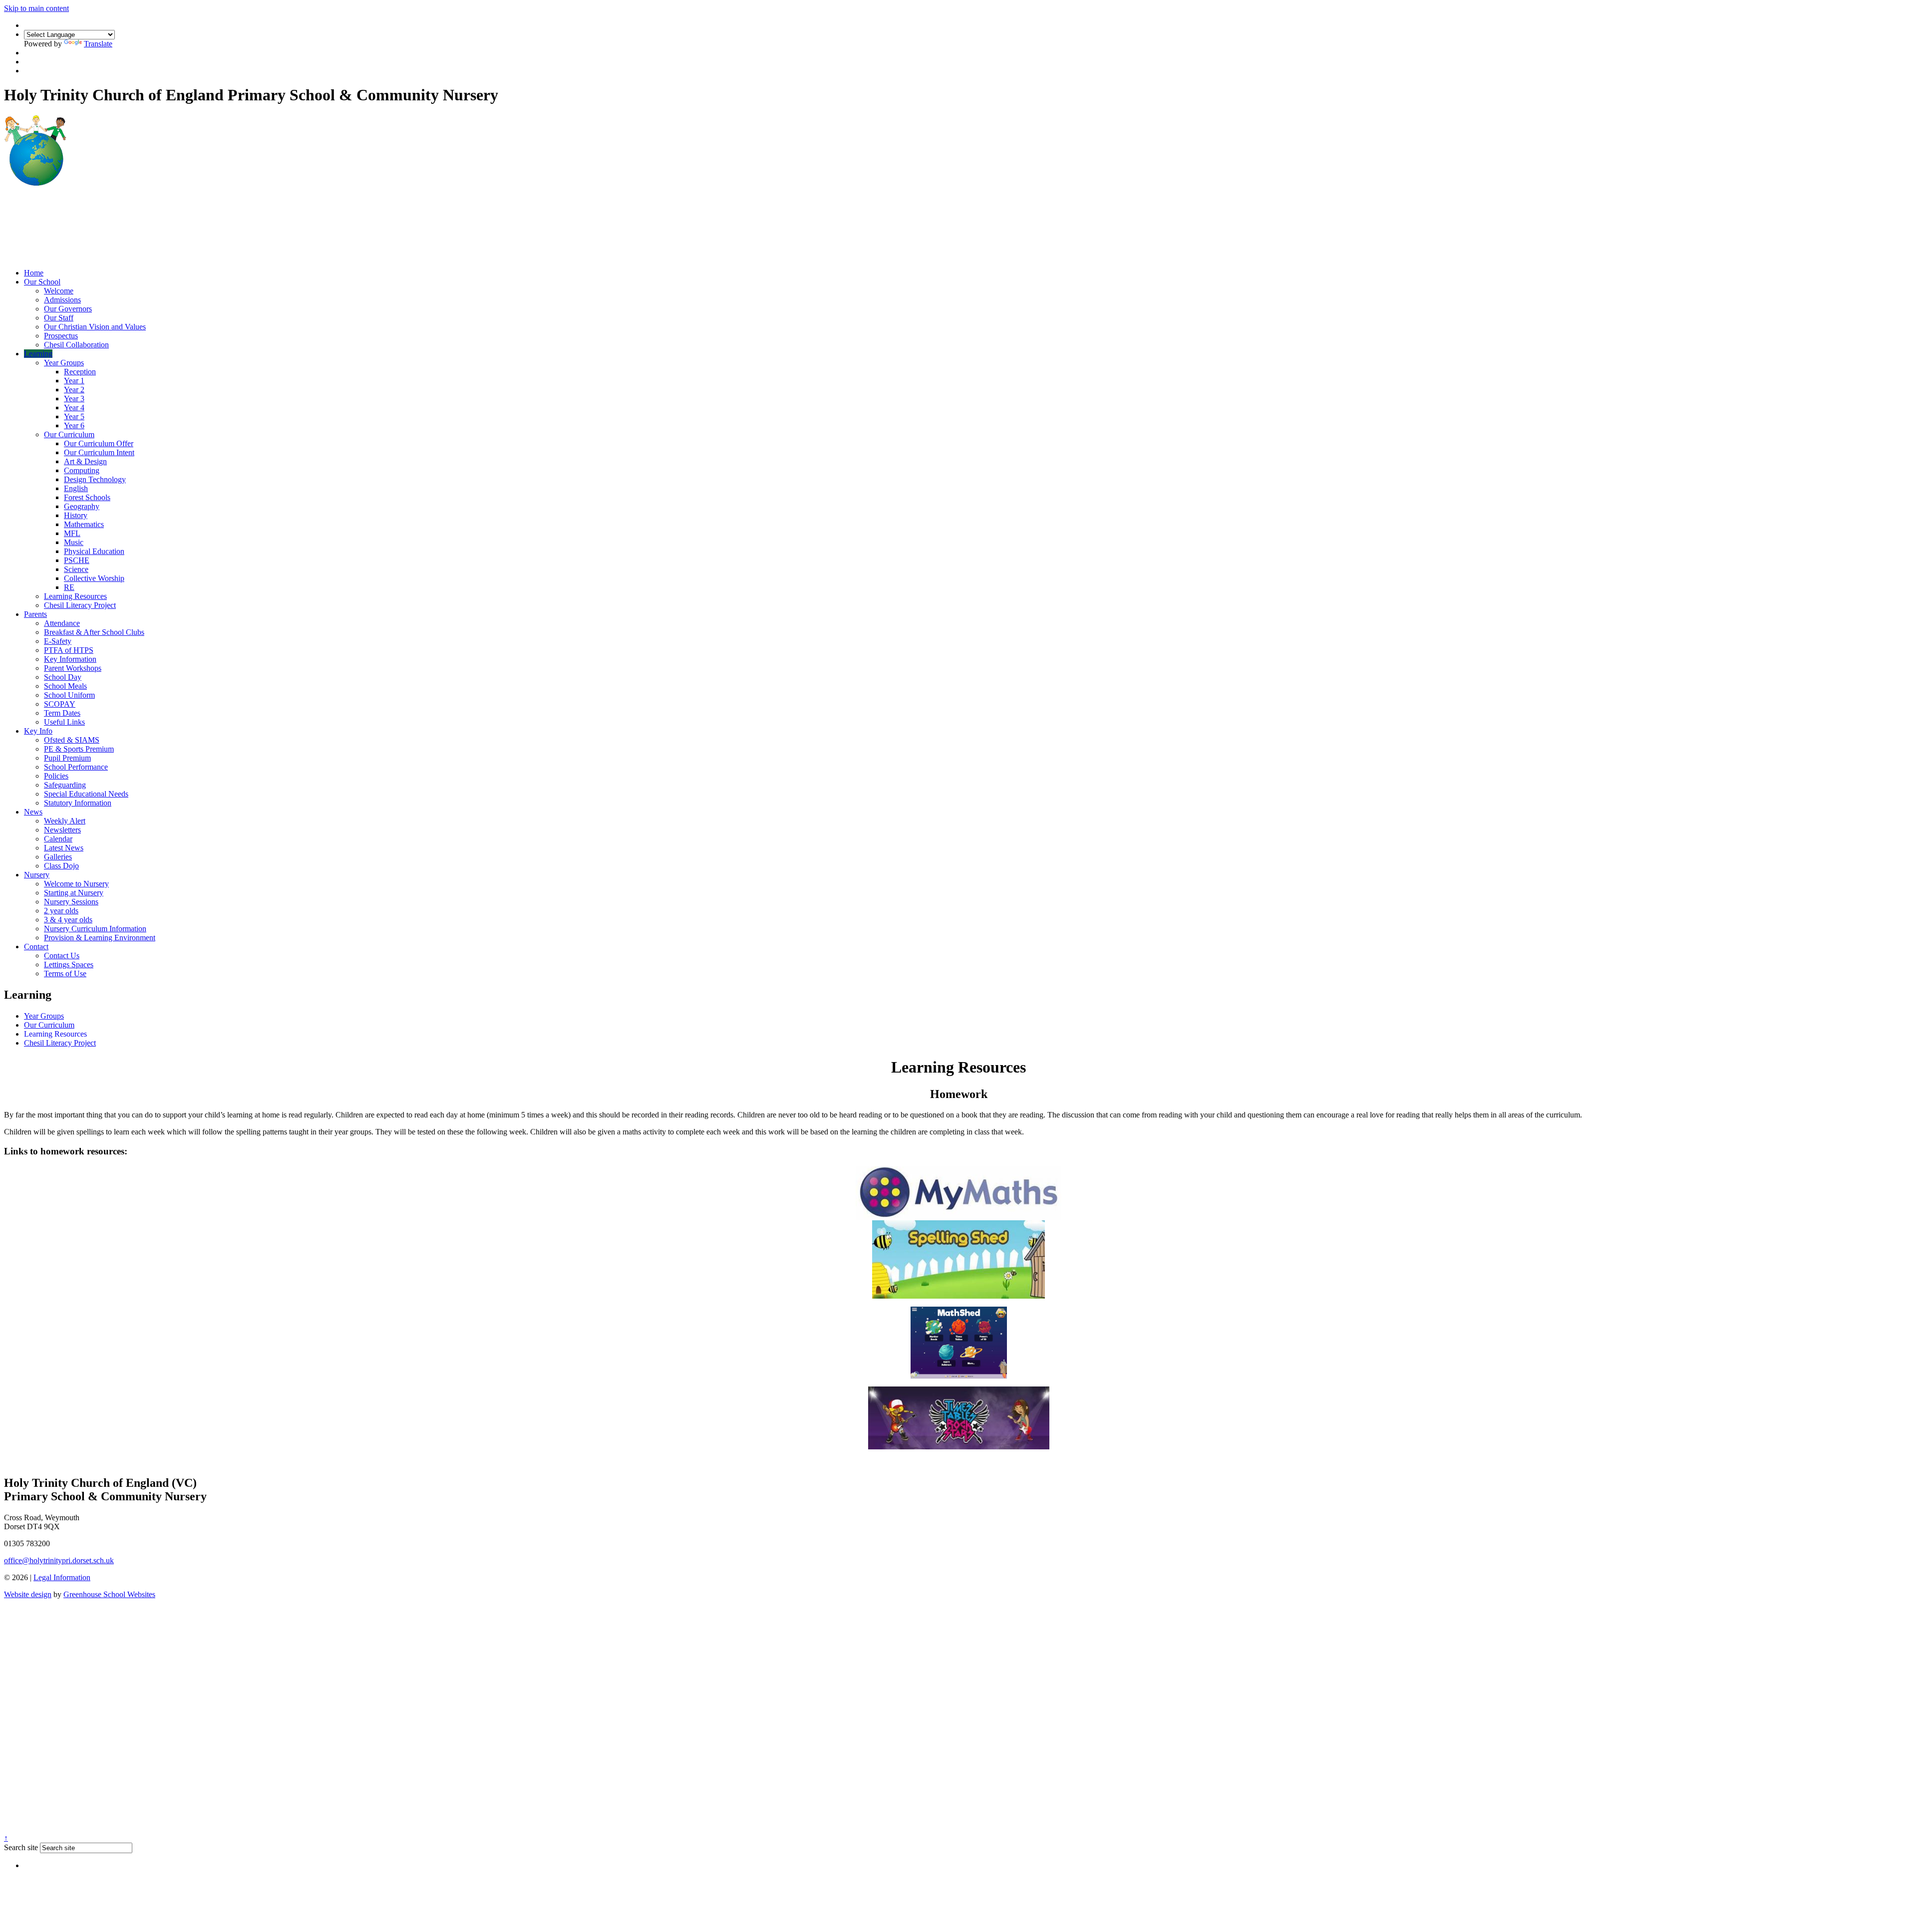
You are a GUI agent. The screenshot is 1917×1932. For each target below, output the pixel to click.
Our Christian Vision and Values (95, 327)
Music (74, 542)
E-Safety (58, 641)
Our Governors (68, 309)
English (76, 488)
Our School (42, 282)
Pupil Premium (67, 758)
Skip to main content (36, 8)
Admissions (62, 300)
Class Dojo (61, 866)
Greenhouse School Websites (109, 1594)
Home (34, 273)
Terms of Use (65, 973)
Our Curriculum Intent (99, 452)
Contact (36, 947)
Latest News (64, 848)
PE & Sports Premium (79, 749)
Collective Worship (94, 578)
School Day (63, 677)
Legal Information (62, 1577)
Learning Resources (75, 596)
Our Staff (59, 318)
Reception (80, 372)
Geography (82, 506)
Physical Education (94, 551)
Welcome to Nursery (76, 884)
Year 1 (74, 381)
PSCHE (77, 560)
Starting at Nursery (74, 893)
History (76, 515)
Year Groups (64, 363)
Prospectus (61, 336)
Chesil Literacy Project (80, 605)
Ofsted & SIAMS (72, 740)
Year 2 (74, 390)
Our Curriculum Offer (99, 443)
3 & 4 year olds (68, 920)
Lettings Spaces (69, 965)
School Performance (76, 767)
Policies (56, 776)
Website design (28, 1594)
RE (69, 587)
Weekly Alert (65, 821)
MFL (72, 533)
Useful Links (64, 722)
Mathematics (84, 524)
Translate (98, 44)
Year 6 (74, 425)
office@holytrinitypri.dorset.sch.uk (59, 1560)
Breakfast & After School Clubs (94, 632)
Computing (82, 470)
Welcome (59, 291)
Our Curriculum (69, 434)
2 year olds (61, 911)
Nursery (37, 875)
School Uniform (69, 695)
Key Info (38, 731)
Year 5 (74, 416)
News (33, 812)
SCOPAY (60, 704)
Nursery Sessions (71, 902)
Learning (38, 354)
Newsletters (62, 830)
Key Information (70, 659)
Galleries (58, 857)
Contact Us (62, 956)
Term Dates (62, 713)
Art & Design (85, 461)
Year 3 (74, 399)
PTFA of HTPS (69, 650)
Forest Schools (87, 497)
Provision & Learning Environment (100, 938)
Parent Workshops (73, 668)
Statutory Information (78, 803)
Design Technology (95, 479)
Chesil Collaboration (76, 345)
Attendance (62, 623)
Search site (21, 1847)
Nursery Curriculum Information (95, 929)
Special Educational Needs (86, 794)
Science (76, 569)
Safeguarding (65, 785)
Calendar (58, 839)
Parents (35, 614)
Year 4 (74, 408)
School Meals (65, 686)
